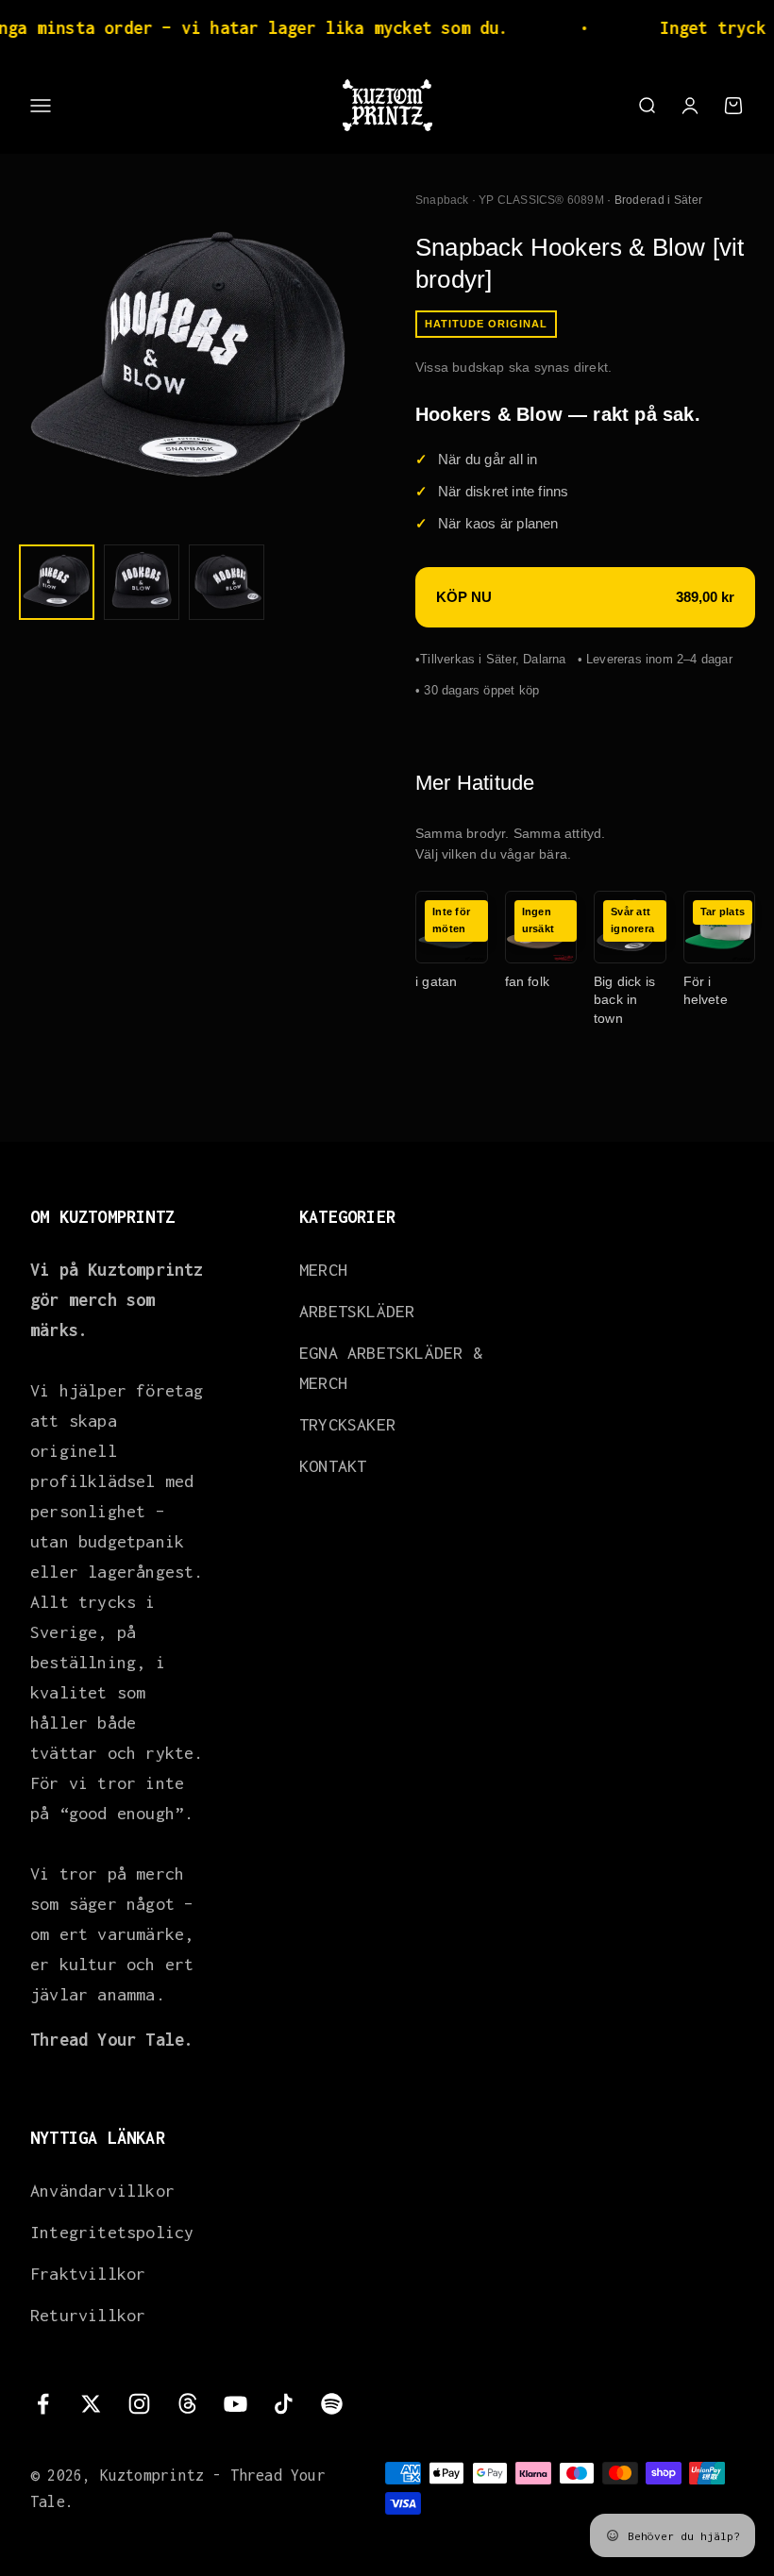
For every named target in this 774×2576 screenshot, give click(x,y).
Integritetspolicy (112, 2232)
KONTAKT (333, 1466)
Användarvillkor (102, 2191)
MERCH (323, 1270)
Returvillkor (88, 2315)
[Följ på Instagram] (139, 2404)
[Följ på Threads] (187, 2404)
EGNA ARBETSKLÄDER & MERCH (391, 1368)
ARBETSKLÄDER (357, 1311)
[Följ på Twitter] (91, 2404)
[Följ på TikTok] (284, 2404)
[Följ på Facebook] (43, 2404)
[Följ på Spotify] (332, 2404)
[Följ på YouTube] (236, 2404)
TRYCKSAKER (347, 1424)
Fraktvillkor (88, 2274)
